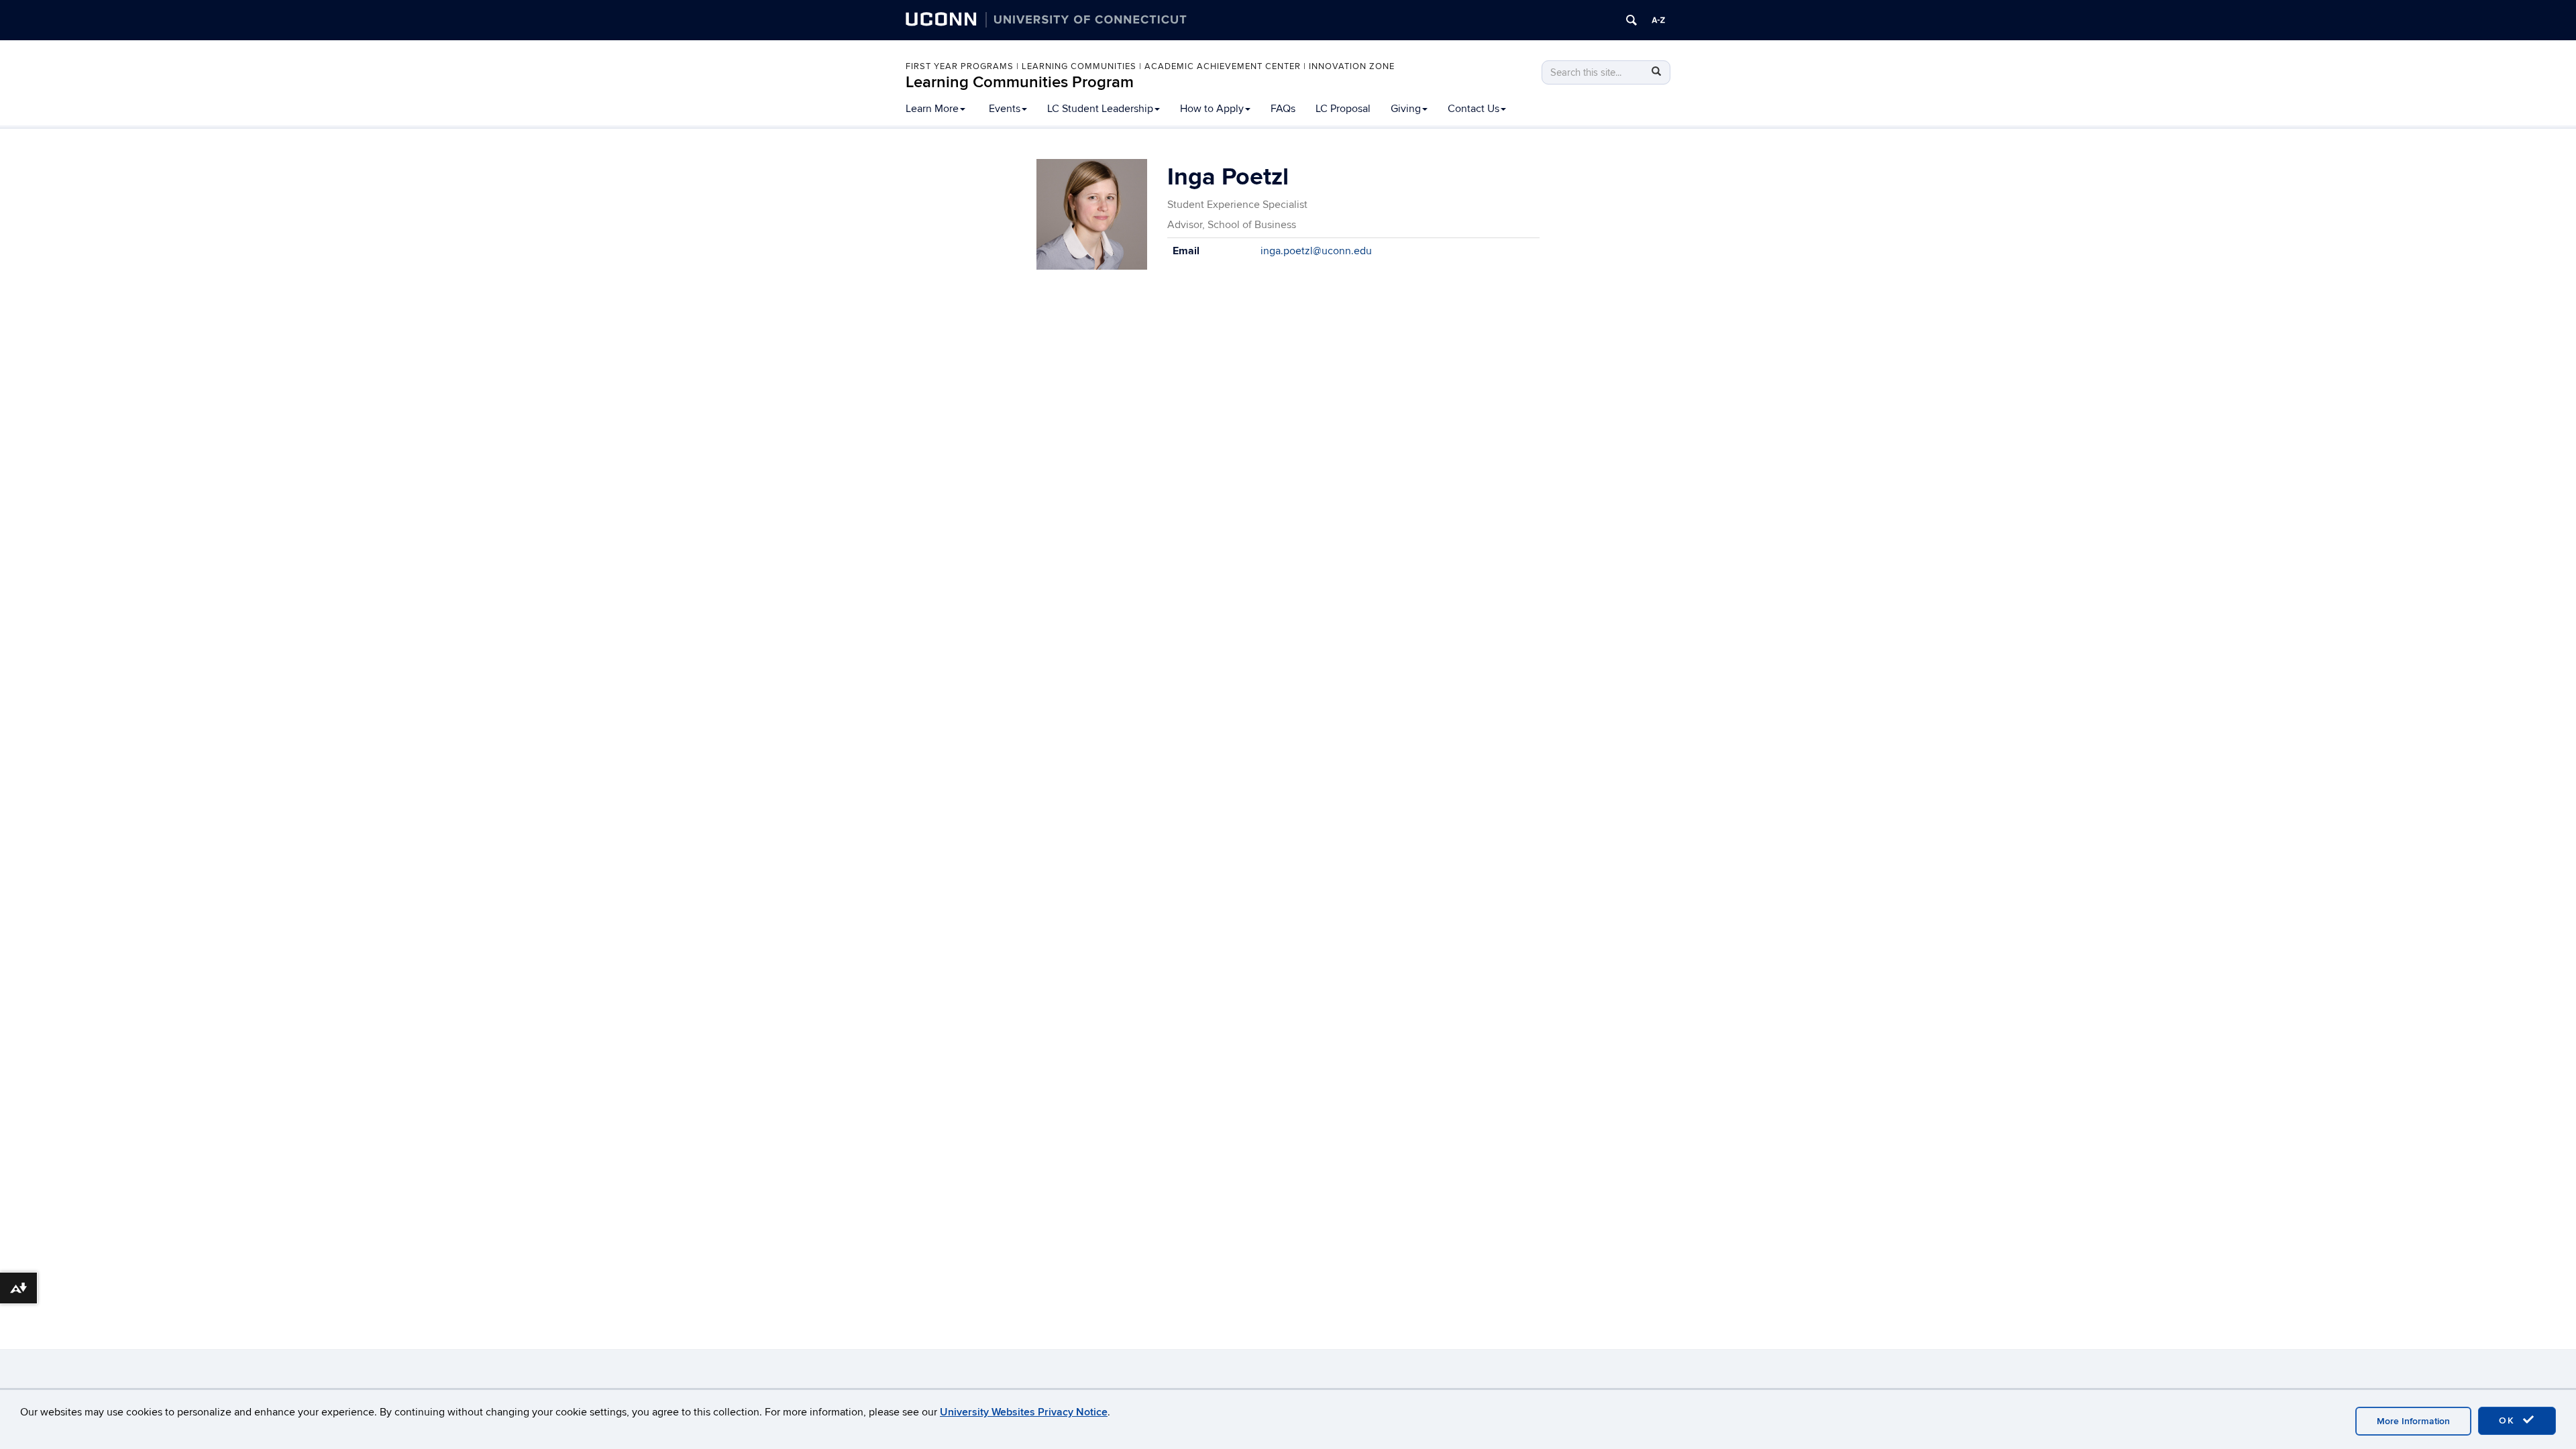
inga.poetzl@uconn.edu (1316, 251)
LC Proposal (1343, 109)
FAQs (1283, 109)
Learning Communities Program (1020, 82)
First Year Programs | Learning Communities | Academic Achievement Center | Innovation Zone (1150, 66)
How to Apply (1212, 109)
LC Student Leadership (1100, 109)
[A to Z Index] (1658, 20)
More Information (2413, 1421)
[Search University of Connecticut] (1631, 20)
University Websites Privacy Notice (1024, 1412)
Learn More (932, 109)
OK (2509, 1420)
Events (1005, 109)
